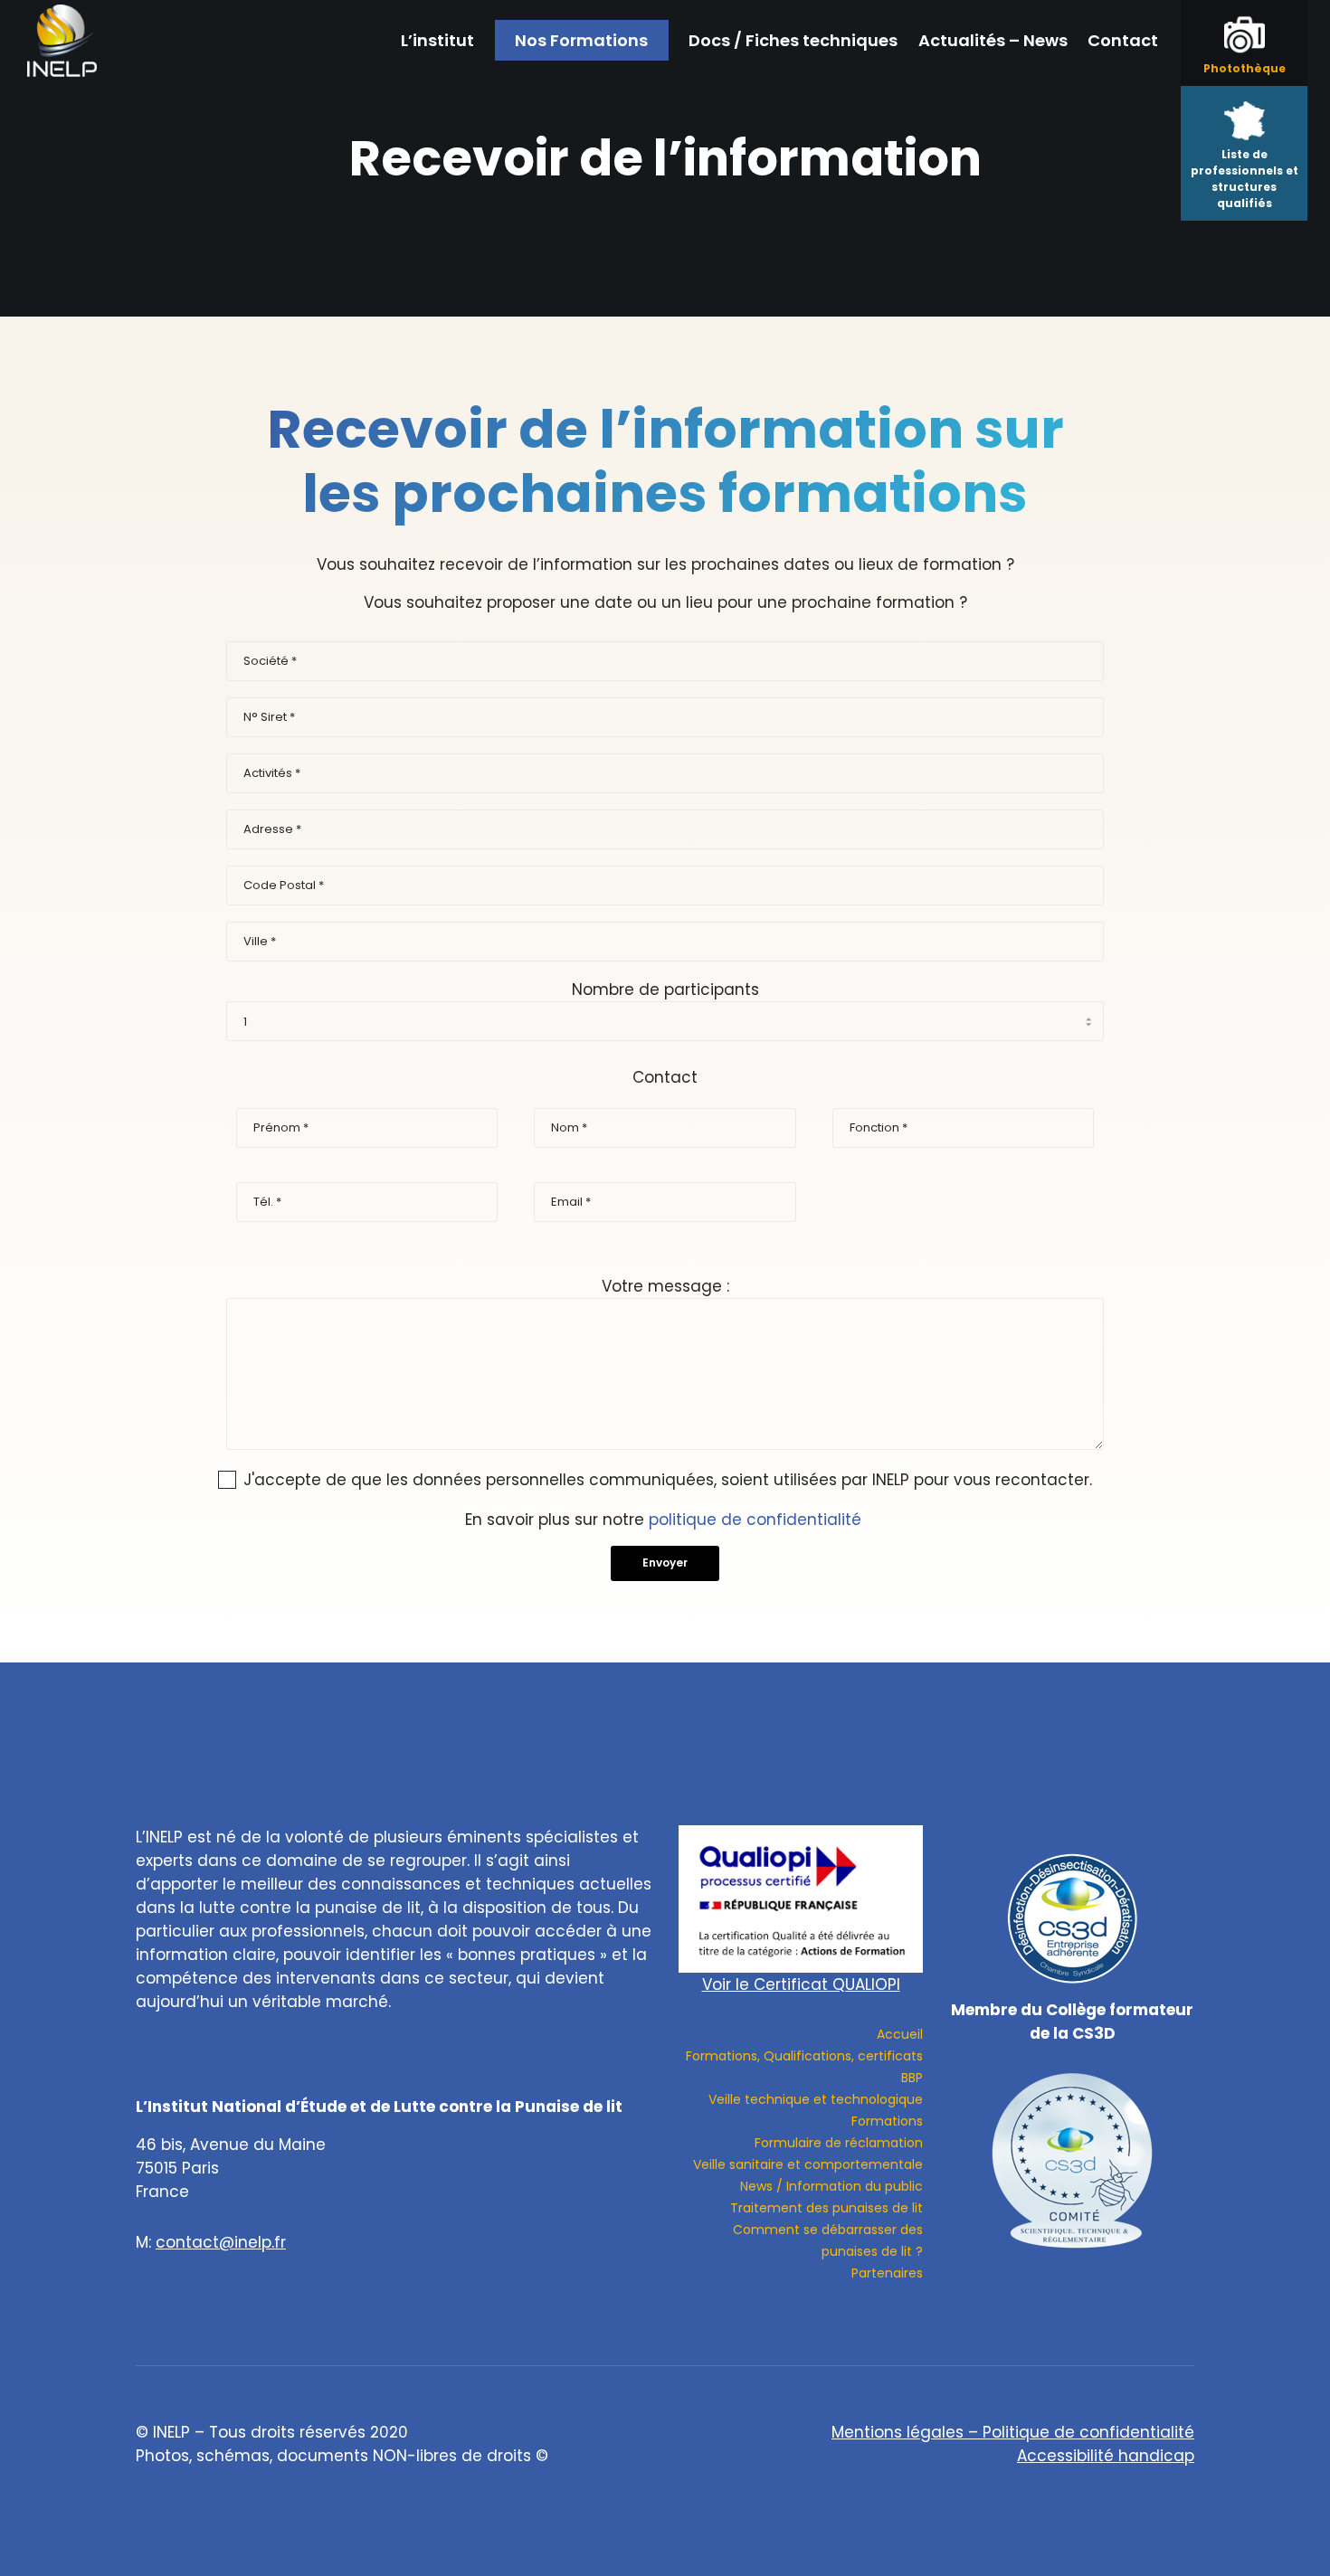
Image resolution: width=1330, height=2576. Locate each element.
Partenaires (887, 2273)
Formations (887, 2121)
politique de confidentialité (755, 1520)
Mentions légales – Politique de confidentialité (1013, 2432)
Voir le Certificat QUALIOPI (801, 1984)
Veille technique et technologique (816, 2099)
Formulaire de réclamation (839, 2143)
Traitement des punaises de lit (826, 2208)
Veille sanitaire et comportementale (808, 2164)
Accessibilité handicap (1106, 2456)
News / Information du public (831, 2186)
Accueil (900, 2034)
